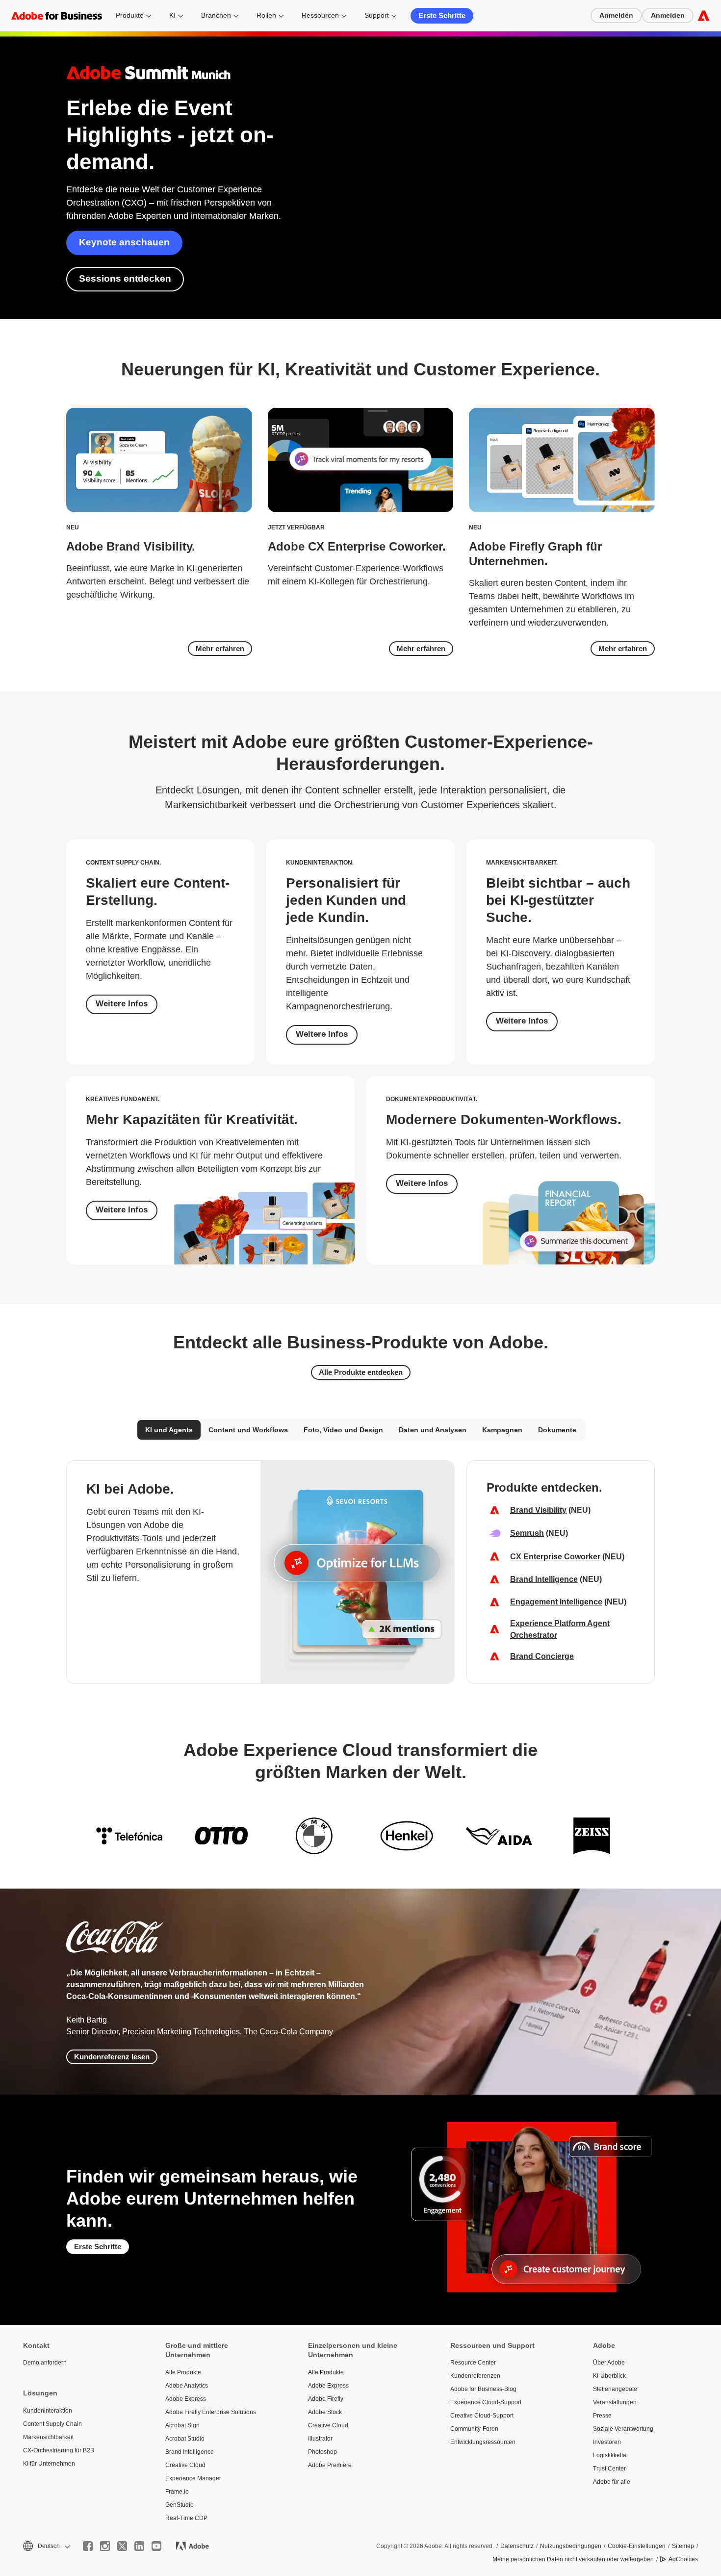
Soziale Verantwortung (623, 2429)
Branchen (216, 15)
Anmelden (616, 15)
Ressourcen (320, 15)
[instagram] (105, 2546)
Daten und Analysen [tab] (433, 1430)
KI (172, 15)
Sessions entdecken (125, 278)
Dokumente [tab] (557, 1430)
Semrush (527, 1533)
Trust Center (609, 2469)
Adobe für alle (612, 2482)
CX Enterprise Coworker (555, 1557)
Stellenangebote (615, 2389)
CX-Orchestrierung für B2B (59, 2450)
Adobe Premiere (330, 2465)
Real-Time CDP (186, 2518)
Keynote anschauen (124, 242)
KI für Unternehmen (49, 2464)
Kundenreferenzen (475, 2376)
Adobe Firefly (326, 2399)
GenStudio (180, 2505)
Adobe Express (186, 2399)
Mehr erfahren (220, 648)
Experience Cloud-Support (486, 2402)
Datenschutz (517, 2546)
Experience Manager (193, 2478)
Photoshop (322, 2452)
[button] (46, 2546)
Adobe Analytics (187, 2386)
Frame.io (177, 2492)
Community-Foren (474, 2429)
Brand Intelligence (544, 1579)
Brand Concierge (542, 1656)
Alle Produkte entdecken (361, 1372)
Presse (602, 2416)
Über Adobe (609, 2363)
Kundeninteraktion (48, 2411)
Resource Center (473, 2363)
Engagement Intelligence (556, 1602)
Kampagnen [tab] (502, 1430)
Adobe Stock (325, 2412)
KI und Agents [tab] (169, 1430)
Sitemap (683, 2546)
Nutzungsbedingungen (571, 2546)
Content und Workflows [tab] (248, 1430)
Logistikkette (610, 2455)
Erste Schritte (442, 15)
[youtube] (156, 2546)
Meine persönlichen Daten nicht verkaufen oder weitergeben (573, 2559)
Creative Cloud (185, 2465)
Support (377, 15)
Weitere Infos (122, 1004)
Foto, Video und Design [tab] (343, 1430)
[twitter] (122, 2546)
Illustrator (320, 2439)
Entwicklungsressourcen (483, 2442)
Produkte (130, 15)
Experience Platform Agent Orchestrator (560, 1629)
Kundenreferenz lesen (112, 2057)
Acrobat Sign (182, 2425)
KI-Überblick (609, 2376)
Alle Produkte (183, 2372)
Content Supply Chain (52, 2424)
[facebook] (88, 2546)
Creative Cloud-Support (482, 2416)
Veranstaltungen (615, 2402)
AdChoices (683, 2559)
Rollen (266, 15)
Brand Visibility (538, 1510)
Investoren (607, 2442)
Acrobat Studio (185, 2439)
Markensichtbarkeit (48, 2437)
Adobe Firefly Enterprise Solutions (211, 2412)
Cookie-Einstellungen (637, 2546)
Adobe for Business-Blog (483, 2389)
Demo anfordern (45, 2363)
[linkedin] (139, 2546)
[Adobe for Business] (704, 15)
